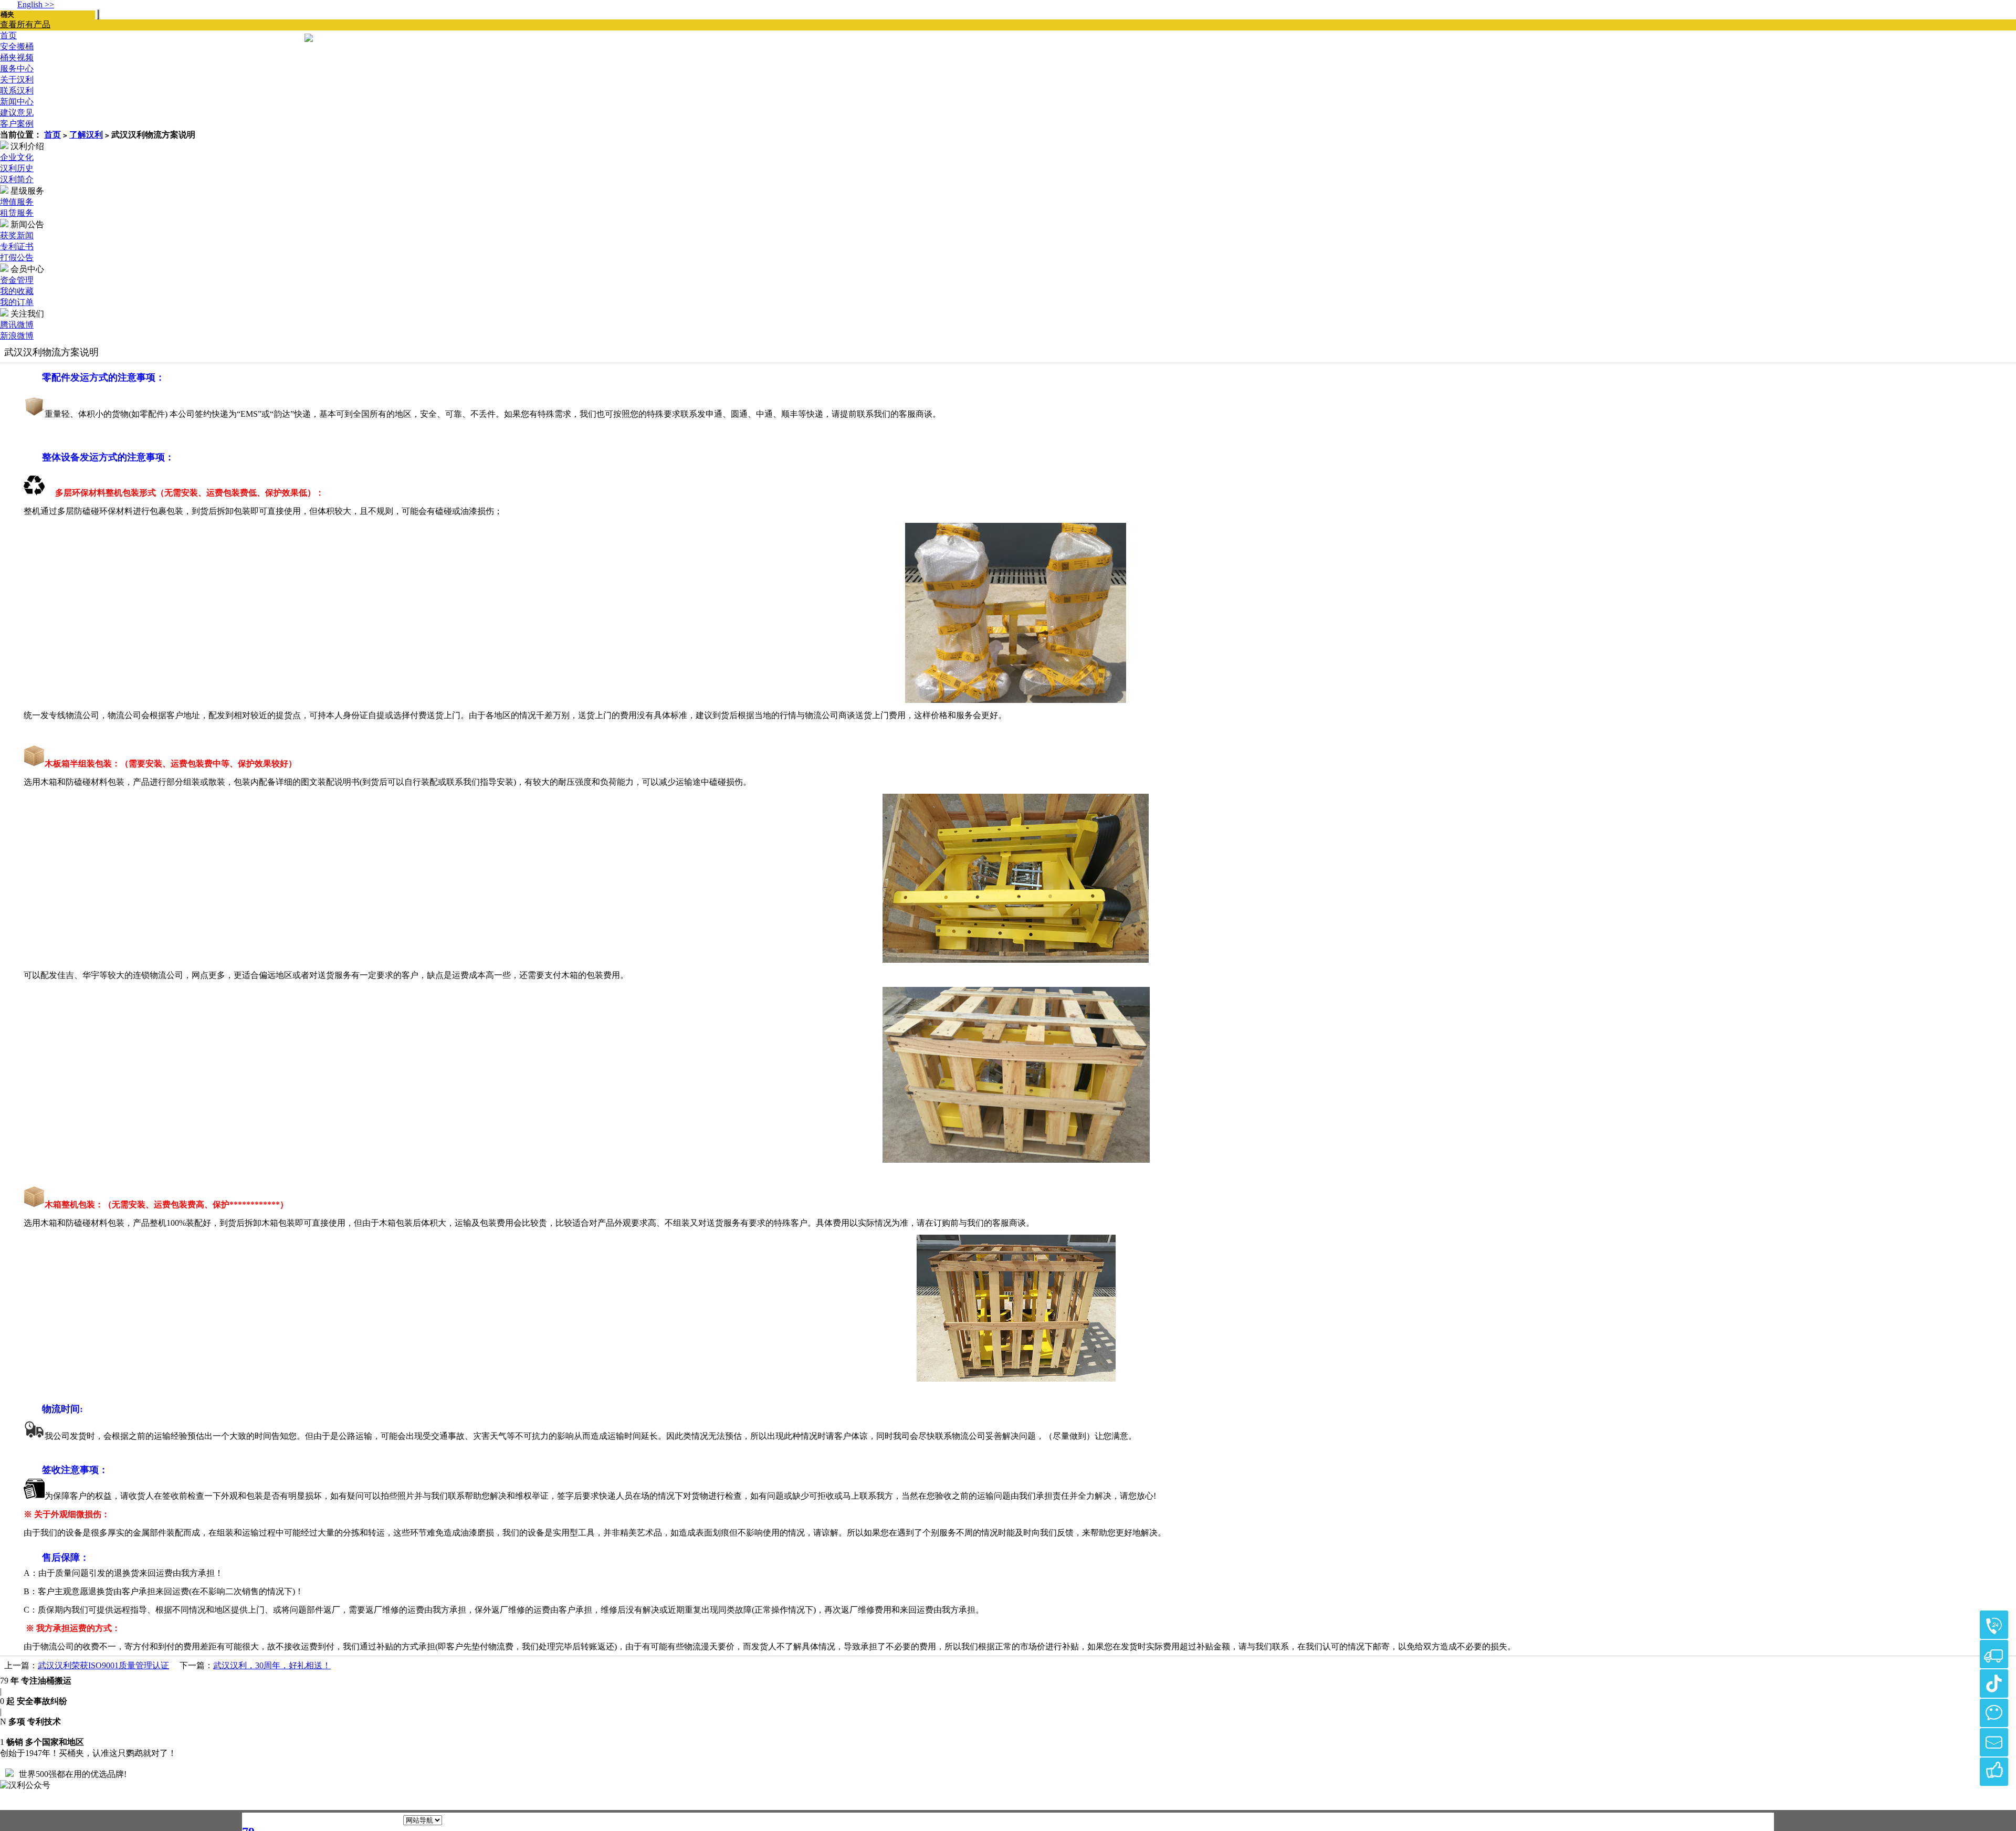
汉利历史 (17, 168)
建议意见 (17, 113)
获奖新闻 (17, 235)
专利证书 (17, 246)
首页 (52, 135)
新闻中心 (17, 102)
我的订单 (17, 302)
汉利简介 (17, 179)
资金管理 (17, 280)
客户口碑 (1994, 1772)
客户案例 (17, 124)
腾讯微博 (17, 325)
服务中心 (17, 69)
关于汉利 (17, 80)
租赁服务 (17, 213)
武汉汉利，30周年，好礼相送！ (272, 1665)
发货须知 (1994, 1654)
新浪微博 (17, 336)
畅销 (15, 1742)
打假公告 (17, 257)
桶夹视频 (17, 57)
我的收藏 (17, 291)
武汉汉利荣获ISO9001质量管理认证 (103, 1665)
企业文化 (17, 157)
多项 (17, 1722)
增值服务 (17, 202)
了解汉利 (86, 135)
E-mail (1994, 1742)
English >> (36, 4)
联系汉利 (17, 91)
